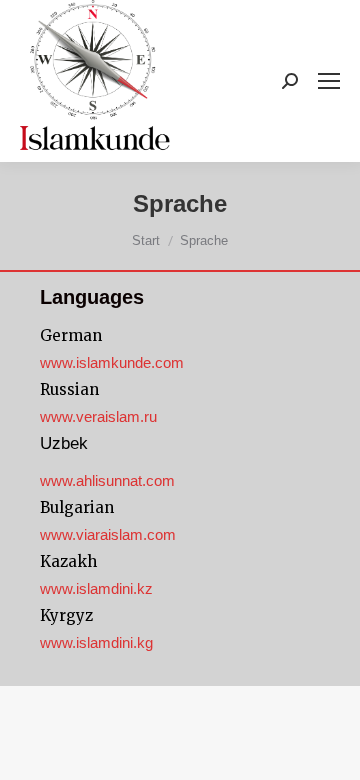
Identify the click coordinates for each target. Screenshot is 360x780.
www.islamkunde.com (112, 362)
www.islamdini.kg (96, 642)
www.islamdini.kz (96, 588)
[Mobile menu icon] (329, 81)
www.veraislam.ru (98, 416)
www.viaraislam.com (108, 534)
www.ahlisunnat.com (107, 480)
